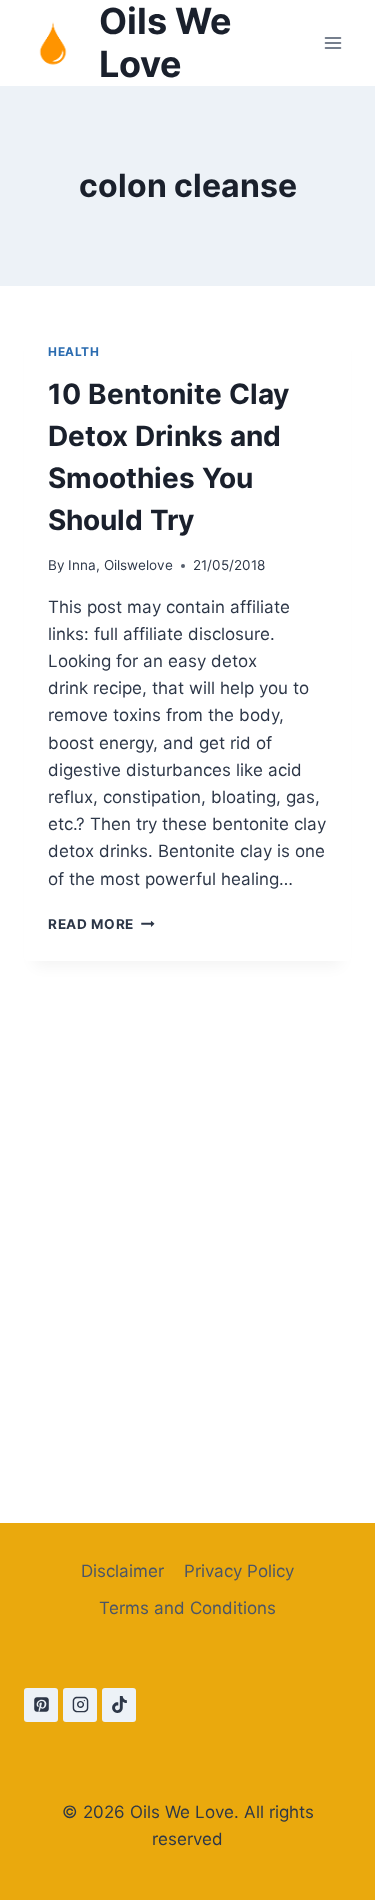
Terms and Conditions (187, 1608)
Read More (101, 924)
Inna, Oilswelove (120, 565)
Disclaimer (122, 1571)
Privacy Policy (239, 1571)
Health (74, 351)
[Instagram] (80, 1705)
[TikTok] (119, 1705)
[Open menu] (332, 43)
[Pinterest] (41, 1705)
